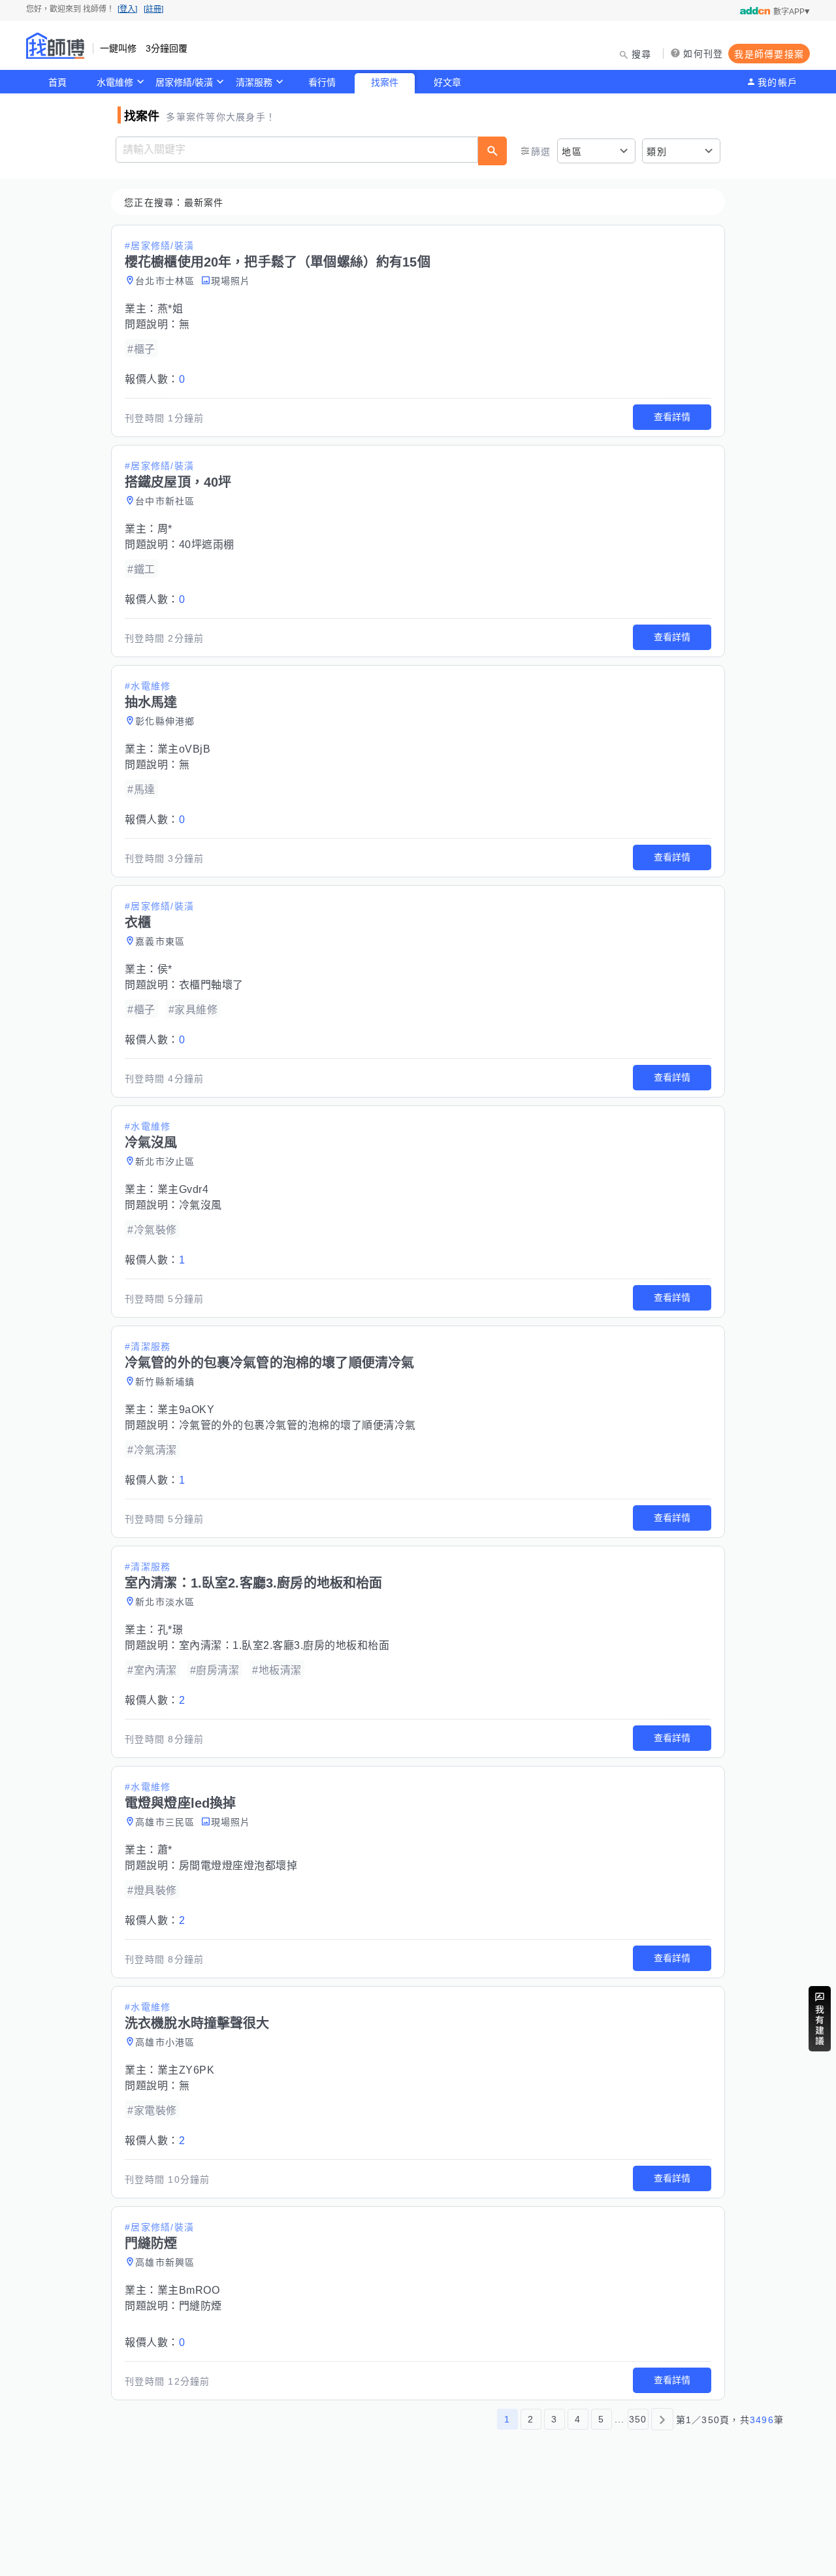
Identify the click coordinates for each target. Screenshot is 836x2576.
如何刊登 (703, 54)
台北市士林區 (165, 281)
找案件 (385, 82)
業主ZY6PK (186, 2070)
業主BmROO (189, 2290)
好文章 (447, 82)
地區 (572, 152)
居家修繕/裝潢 (184, 82)
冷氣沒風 (201, 1205)
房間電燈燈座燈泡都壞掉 (238, 1866)
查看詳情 (672, 417)
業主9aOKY (186, 1410)
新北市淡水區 (165, 1602)
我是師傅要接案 (769, 54)
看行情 (322, 82)
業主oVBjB (184, 749)
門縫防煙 (201, 2306)
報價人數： (155, 379)
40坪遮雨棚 (207, 545)
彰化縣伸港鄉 (165, 721)
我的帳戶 (778, 82)
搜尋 (642, 54)
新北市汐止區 (165, 1162)
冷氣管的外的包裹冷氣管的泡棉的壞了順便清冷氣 (297, 1425)
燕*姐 (170, 309)
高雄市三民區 (165, 1822)
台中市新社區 (165, 501)
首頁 (57, 82)
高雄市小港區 (165, 2042)
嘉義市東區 (160, 941)
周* (165, 529)
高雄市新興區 (165, 2262)
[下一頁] (662, 2419)
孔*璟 (170, 1630)
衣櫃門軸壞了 (211, 985)
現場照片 (231, 281)
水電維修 (115, 82)
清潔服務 (254, 82)
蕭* (165, 1850)
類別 (657, 152)
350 (638, 2419)
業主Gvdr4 (183, 1189)
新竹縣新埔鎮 (165, 1382)
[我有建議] (820, 2019)
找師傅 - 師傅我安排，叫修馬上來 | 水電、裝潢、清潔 (56, 46)
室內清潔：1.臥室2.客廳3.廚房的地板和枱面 (284, 1645)
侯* (165, 969)
